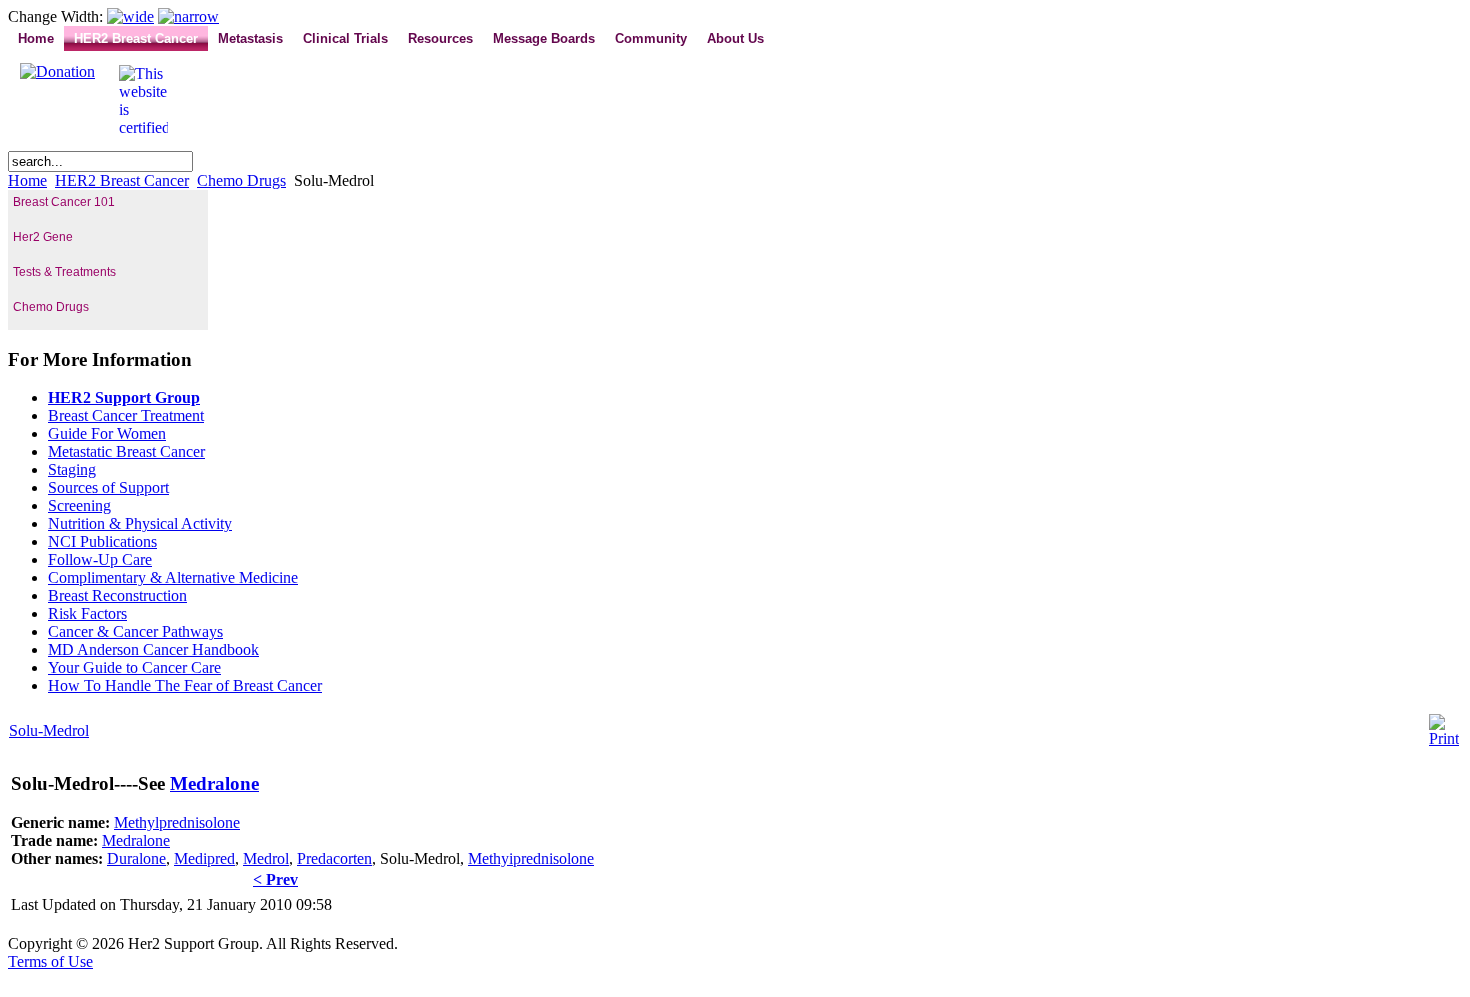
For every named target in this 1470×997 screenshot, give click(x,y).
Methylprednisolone (177, 822)
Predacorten (334, 858)
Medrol (266, 858)
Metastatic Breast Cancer (126, 451)
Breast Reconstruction (117, 595)
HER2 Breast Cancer (136, 38)
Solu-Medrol (49, 730)
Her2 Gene (43, 237)
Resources (440, 38)
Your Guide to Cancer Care (134, 667)
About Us (735, 38)
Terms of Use (50, 961)
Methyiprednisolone (531, 858)
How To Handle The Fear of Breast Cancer (185, 685)
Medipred (204, 858)
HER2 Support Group (124, 397)
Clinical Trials (345, 38)
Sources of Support (108, 487)
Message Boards (544, 38)
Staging (72, 469)
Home (36, 38)
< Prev (275, 879)
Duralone (136, 858)
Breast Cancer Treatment (126, 415)
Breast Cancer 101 (64, 202)
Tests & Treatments (64, 272)
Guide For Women (107, 433)
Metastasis (250, 38)
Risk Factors (87, 613)
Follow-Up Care (100, 559)
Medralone (214, 783)
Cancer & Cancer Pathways (135, 631)
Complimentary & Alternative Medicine (173, 577)
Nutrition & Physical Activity (140, 523)
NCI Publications (102, 541)
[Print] (1444, 738)
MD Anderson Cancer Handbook (153, 649)
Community (651, 38)
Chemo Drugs (241, 180)
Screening (79, 505)
